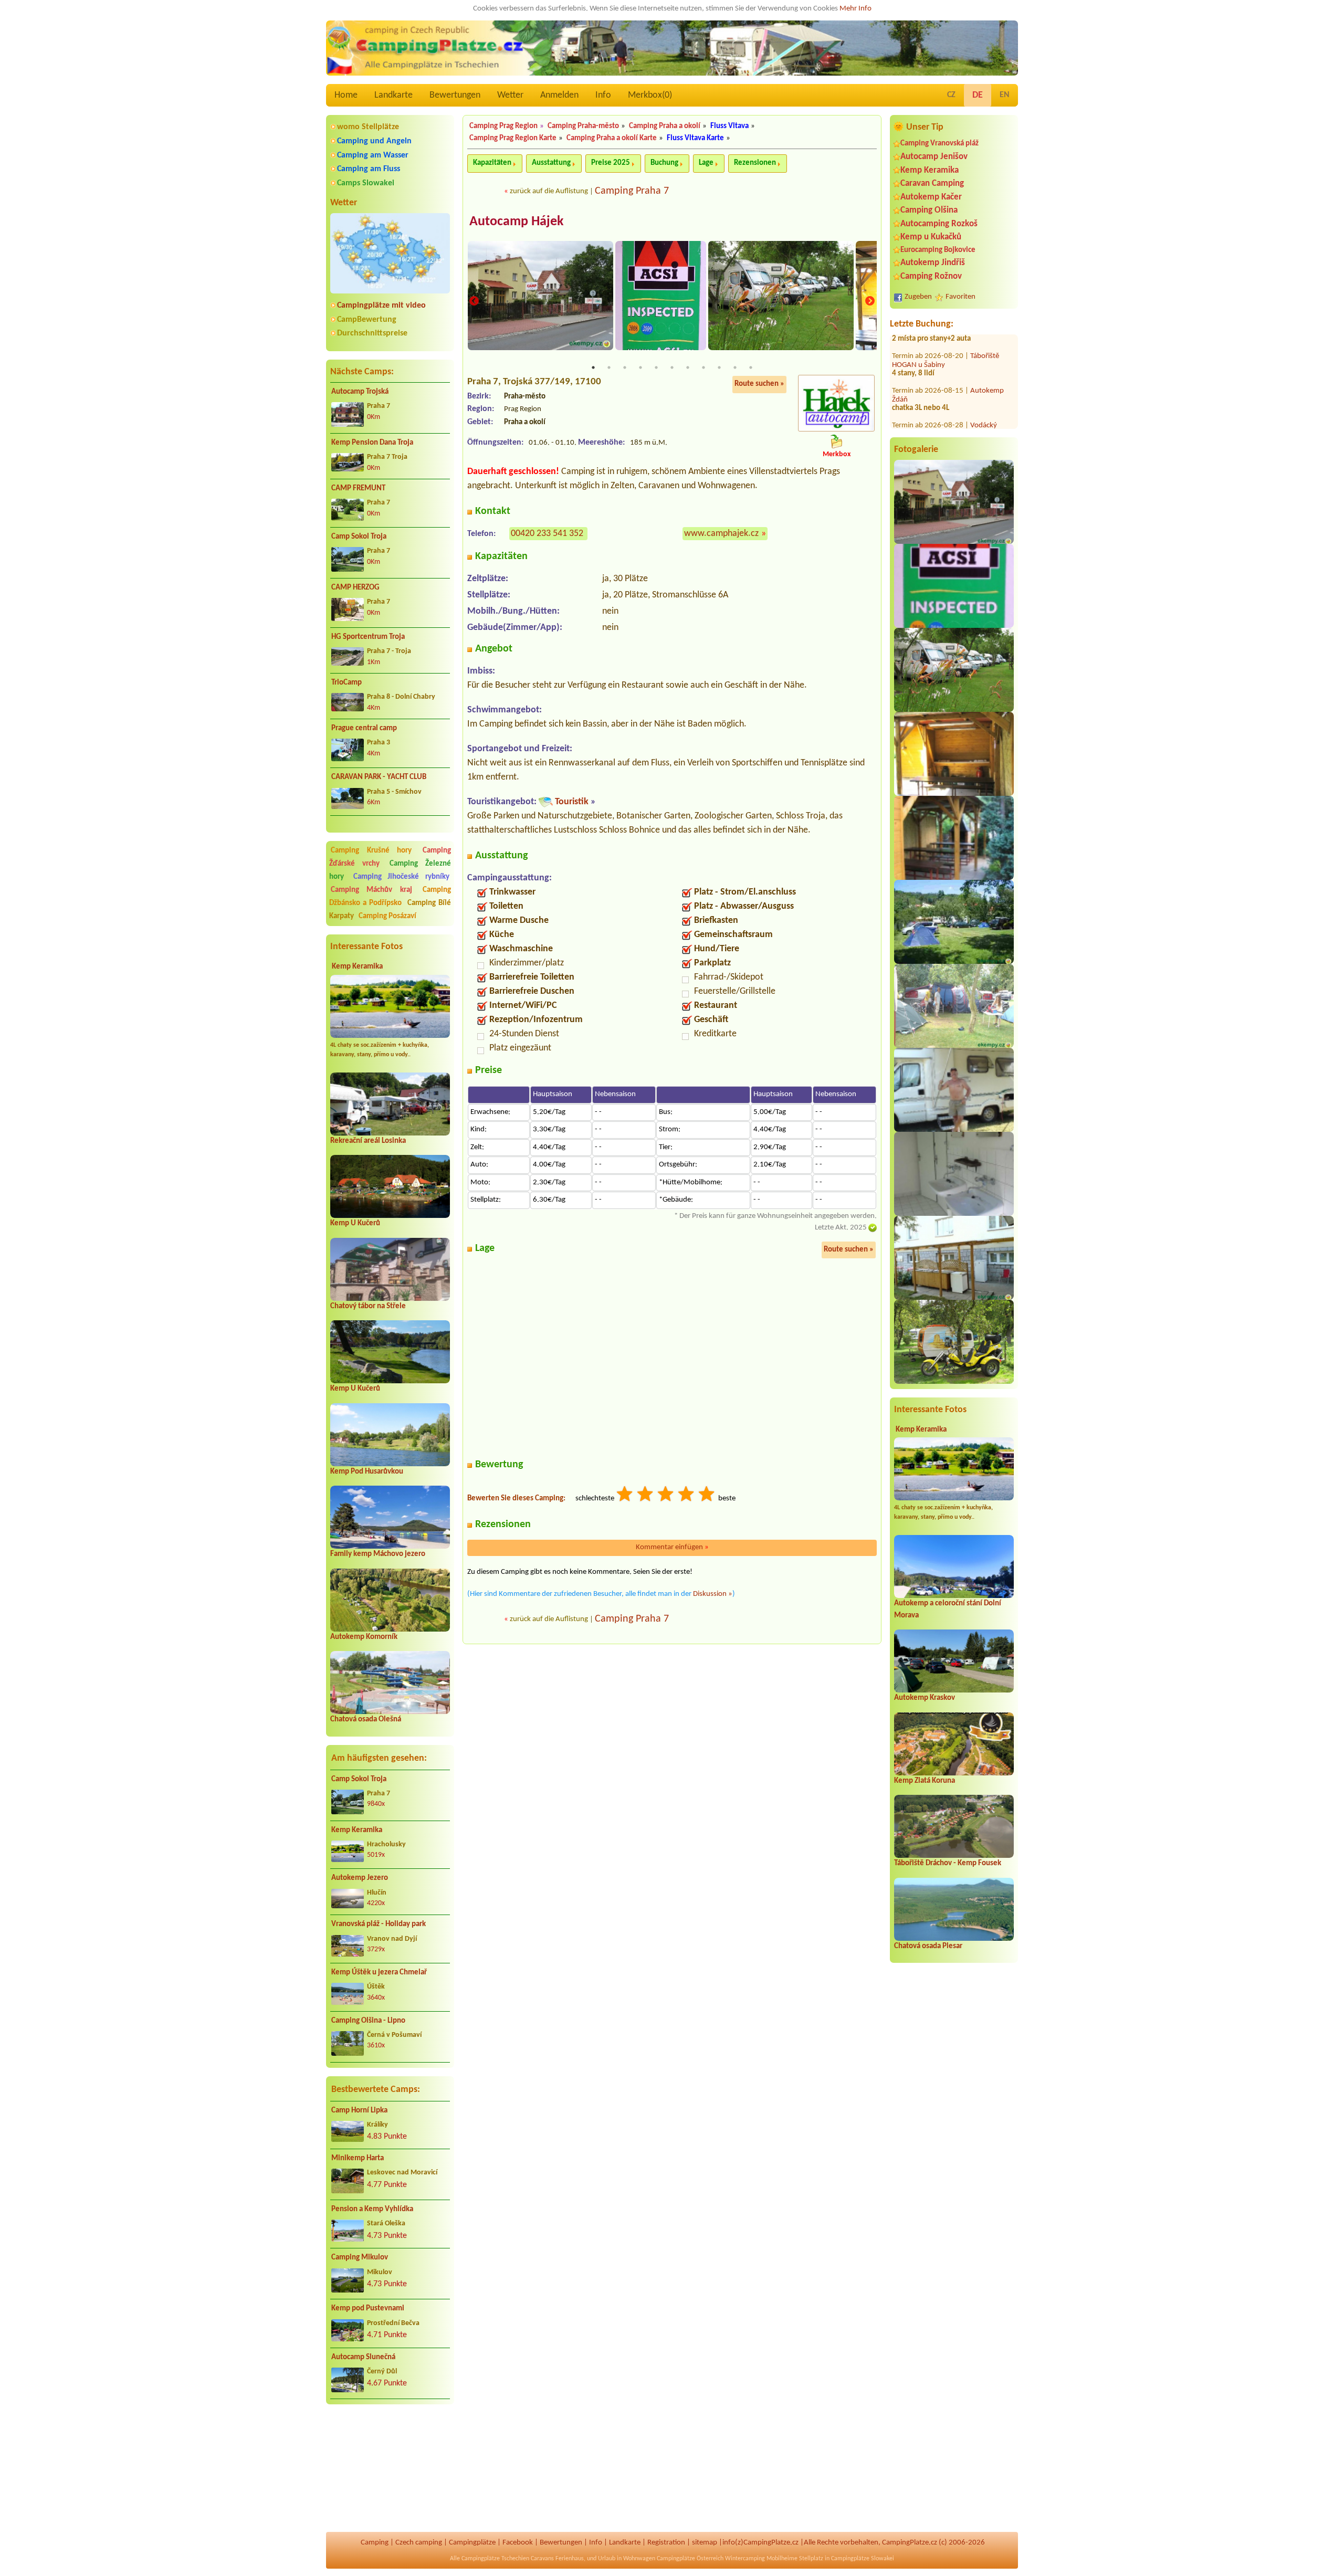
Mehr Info (855, 9)
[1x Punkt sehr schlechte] (625, 1495)
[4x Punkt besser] (687, 1495)
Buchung (664, 163)
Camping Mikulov (360, 2258)
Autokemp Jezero (360, 1878)
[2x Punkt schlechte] (646, 1495)
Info (603, 95)
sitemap (705, 2543)
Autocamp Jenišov (934, 157)
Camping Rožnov (931, 276)
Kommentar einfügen (672, 1547)
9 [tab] (719, 367)
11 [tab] (751, 367)
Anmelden (559, 95)
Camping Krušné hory (371, 851)
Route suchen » (759, 384)
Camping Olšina (929, 210)
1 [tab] (593, 367)
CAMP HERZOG (355, 588)
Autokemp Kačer (931, 197)
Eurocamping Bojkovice (938, 250)
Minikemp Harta (358, 2158)
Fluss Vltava (729, 126)
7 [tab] (688, 367)
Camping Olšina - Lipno (368, 2021)
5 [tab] (656, 367)
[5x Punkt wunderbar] (707, 1495)
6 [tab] (672, 367)
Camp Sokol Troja (359, 537)
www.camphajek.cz (721, 534)
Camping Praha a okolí (665, 126)
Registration (666, 2543)
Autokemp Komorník (364, 1637)
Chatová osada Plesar (928, 1946)
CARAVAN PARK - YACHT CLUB (379, 777)
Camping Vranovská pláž (939, 144)
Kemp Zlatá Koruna (925, 1781)
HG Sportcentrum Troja (368, 637)
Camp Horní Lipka (359, 2111)
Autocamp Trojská (360, 392)
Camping (375, 2543)
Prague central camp (364, 728)
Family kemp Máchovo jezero (378, 1554)
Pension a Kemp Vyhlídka (372, 2209)
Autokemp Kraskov (925, 1698)
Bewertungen (455, 95)
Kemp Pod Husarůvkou (367, 1472)
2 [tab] (609, 367)
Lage (706, 163)
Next (870, 302)
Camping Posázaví (387, 916)
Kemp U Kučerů (355, 1223)
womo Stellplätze (368, 127)
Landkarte (393, 95)
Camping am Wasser (373, 155)
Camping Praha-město (583, 126)
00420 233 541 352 (547, 534)
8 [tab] (703, 367)
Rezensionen (755, 163)
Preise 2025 (611, 163)
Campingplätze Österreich (690, 2559)
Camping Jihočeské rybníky (401, 877)
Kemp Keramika (357, 967)
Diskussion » (713, 1594)
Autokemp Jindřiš (933, 263)
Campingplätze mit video (381, 306)
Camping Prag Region (503, 126)
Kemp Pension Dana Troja (372, 443)
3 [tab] (625, 367)
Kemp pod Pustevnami (368, 2309)
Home (346, 95)
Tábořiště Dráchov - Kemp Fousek (948, 1863)
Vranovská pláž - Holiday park (379, 1924)
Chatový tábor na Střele (368, 1306)
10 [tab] (735, 367)
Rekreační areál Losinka (368, 1141)
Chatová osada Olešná (366, 1720)
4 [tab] (640, 367)
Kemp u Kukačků (931, 237)
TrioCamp (346, 683)
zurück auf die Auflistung (549, 191)
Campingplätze (472, 2543)
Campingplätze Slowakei (863, 2559)
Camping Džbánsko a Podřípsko (390, 897)
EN (1005, 95)
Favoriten (960, 297)
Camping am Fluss (369, 169)
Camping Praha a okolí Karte (612, 138)
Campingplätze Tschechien (495, 2559)
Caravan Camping (932, 183)
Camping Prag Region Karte (513, 138)
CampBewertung (367, 320)
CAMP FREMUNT (358, 488)
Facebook (518, 2543)
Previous (474, 302)
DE (978, 95)
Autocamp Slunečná (363, 2357)
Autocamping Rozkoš (939, 224)
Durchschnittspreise (372, 333)
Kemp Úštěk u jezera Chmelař (379, 1973)
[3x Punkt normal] (666, 1495)
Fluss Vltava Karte (695, 138)
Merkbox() (650, 95)
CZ (951, 95)
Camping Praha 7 (632, 191)
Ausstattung (551, 163)
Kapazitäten (492, 163)
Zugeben (918, 297)
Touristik (572, 802)
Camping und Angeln (374, 141)
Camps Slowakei (366, 183)
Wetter (510, 95)
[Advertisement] (390, 2468)
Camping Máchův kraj (371, 890)
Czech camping (419, 2543)
